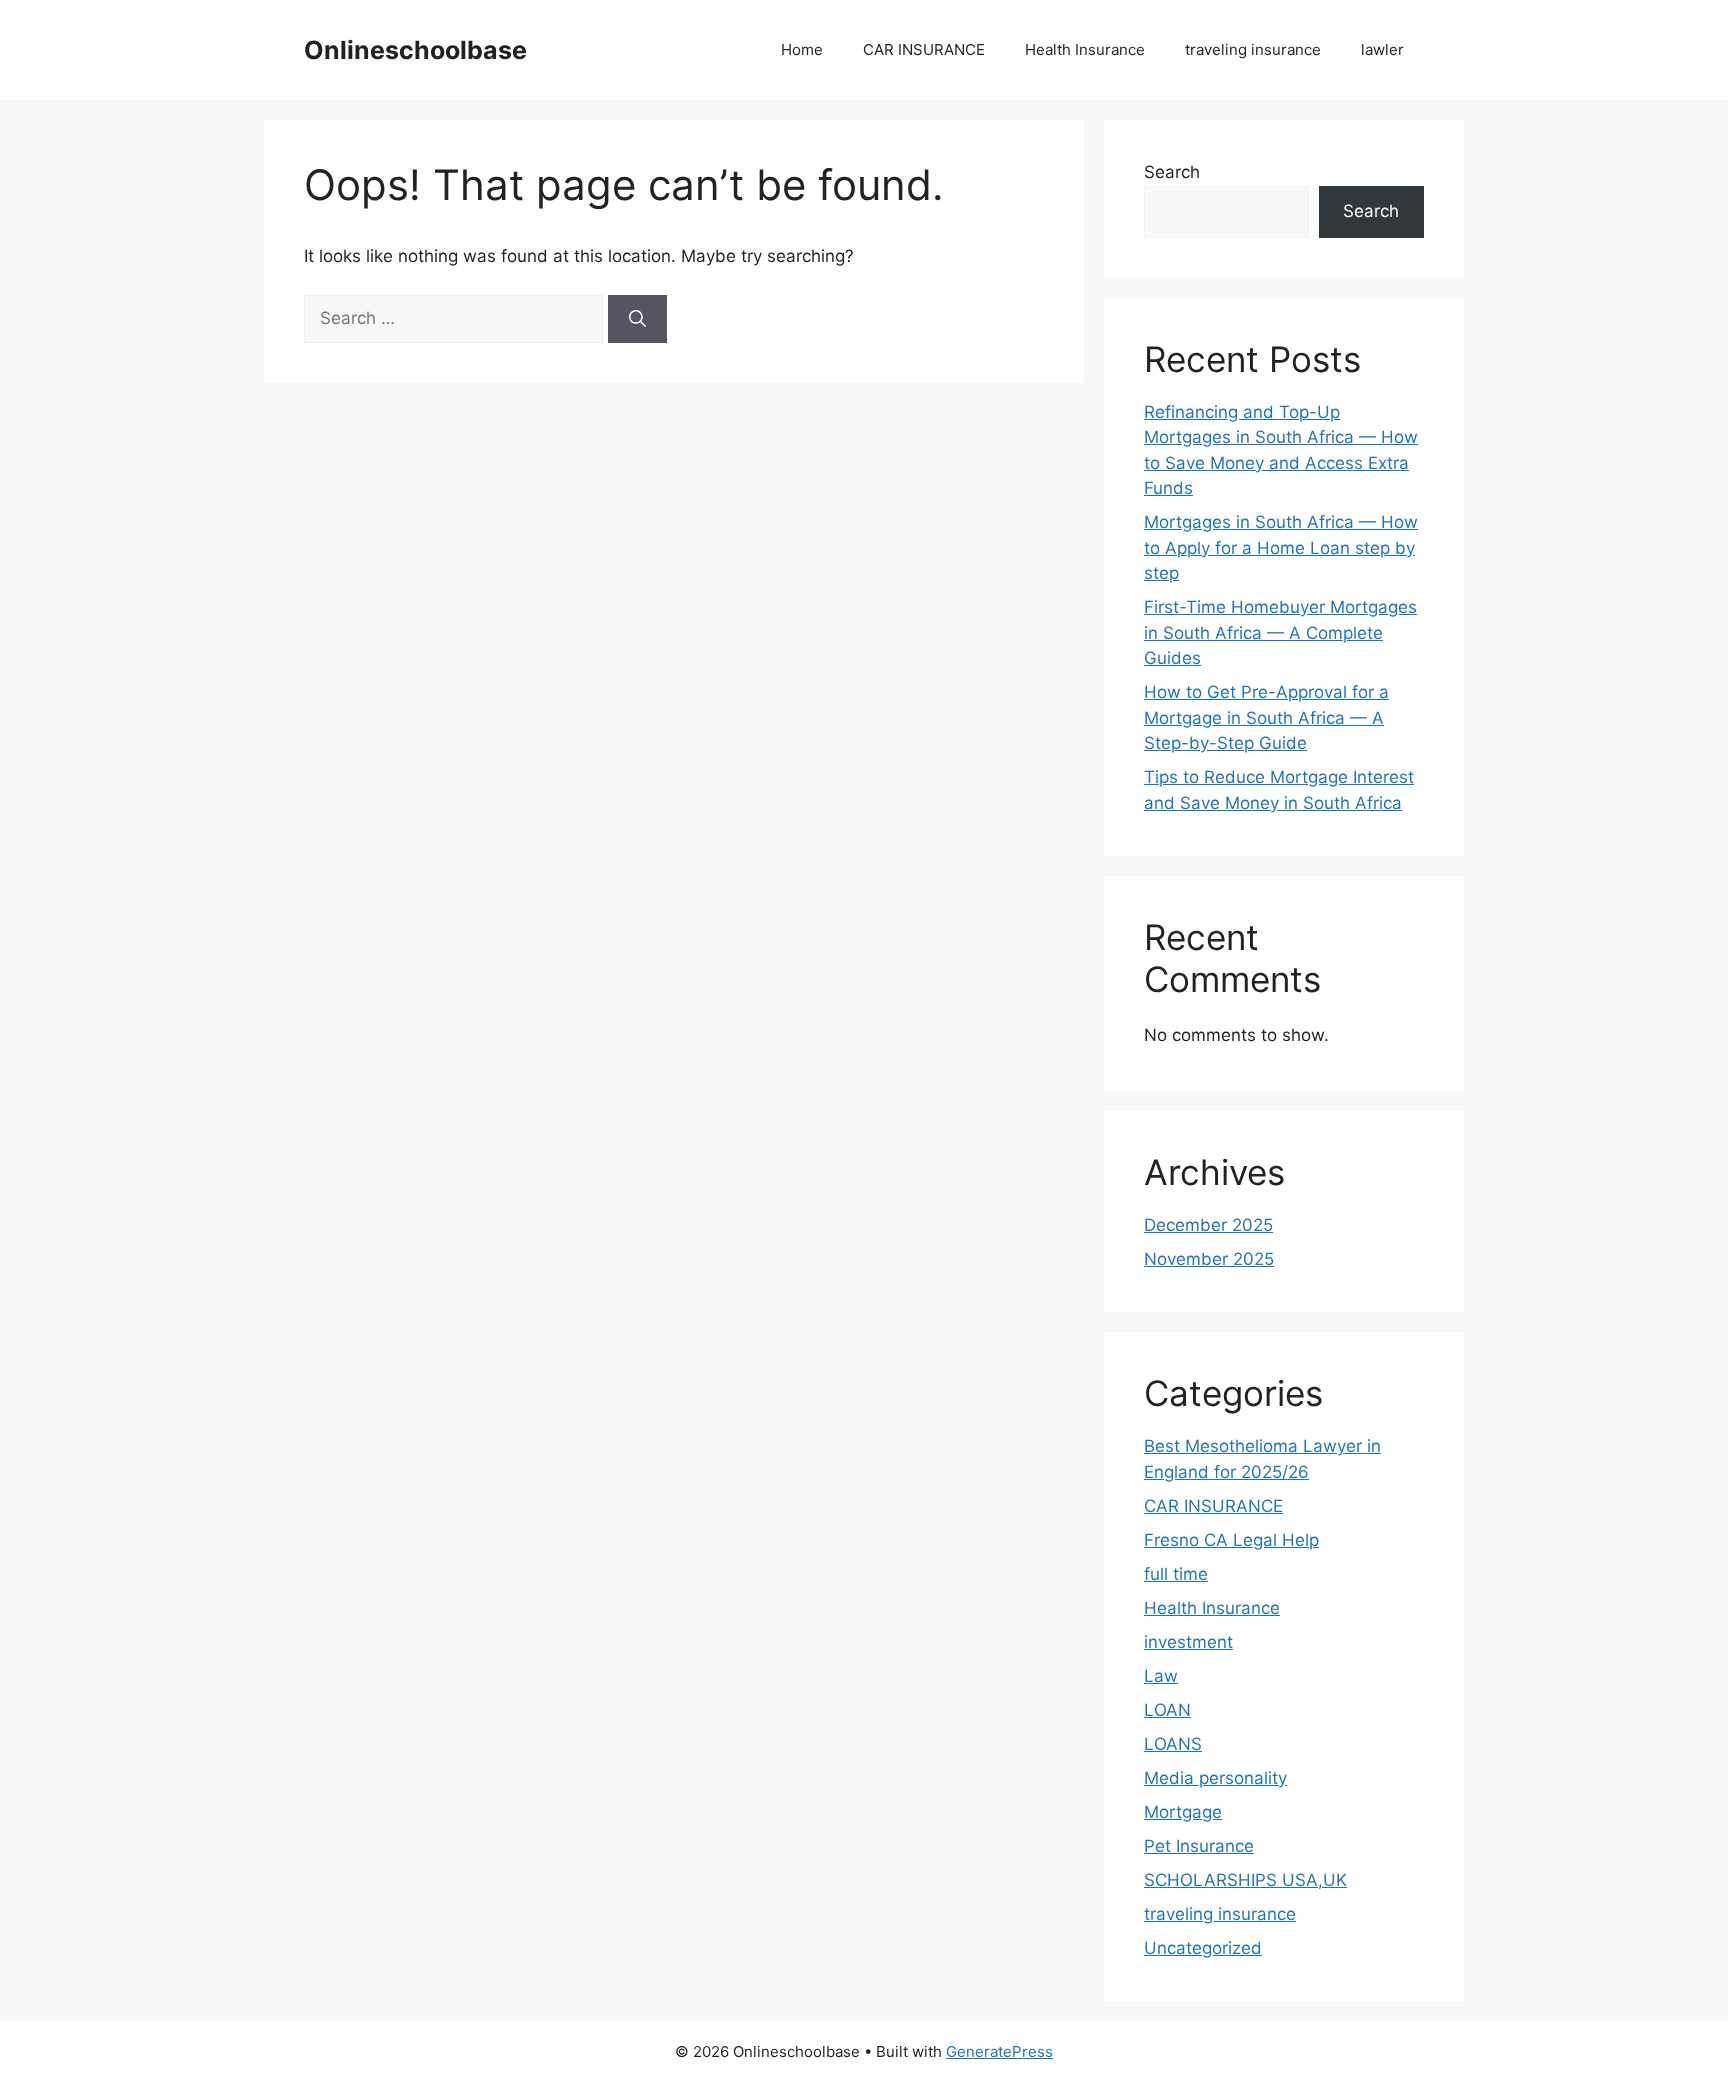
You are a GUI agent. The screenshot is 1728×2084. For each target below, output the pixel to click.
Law (1161, 1676)
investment (1188, 1642)
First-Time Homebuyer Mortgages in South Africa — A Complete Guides (1280, 632)
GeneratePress (999, 2051)
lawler (1382, 49)
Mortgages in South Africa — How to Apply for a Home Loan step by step (1281, 547)
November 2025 (1209, 1259)
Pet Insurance (1199, 1846)
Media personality (1215, 1778)
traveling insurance (1253, 49)
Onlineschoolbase (415, 50)
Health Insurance (1085, 49)
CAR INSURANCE (924, 49)
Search (1172, 172)
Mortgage (1183, 1812)
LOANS (1173, 1744)
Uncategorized (1203, 1948)
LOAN (1167, 1710)
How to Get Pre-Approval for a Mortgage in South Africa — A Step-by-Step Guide (1266, 717)
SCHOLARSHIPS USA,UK (1245, 1880)
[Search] (637, 319)
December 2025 (1208, 1225)
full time (1176, 1574)
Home (802, 49)
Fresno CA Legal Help (1231, 1540)
